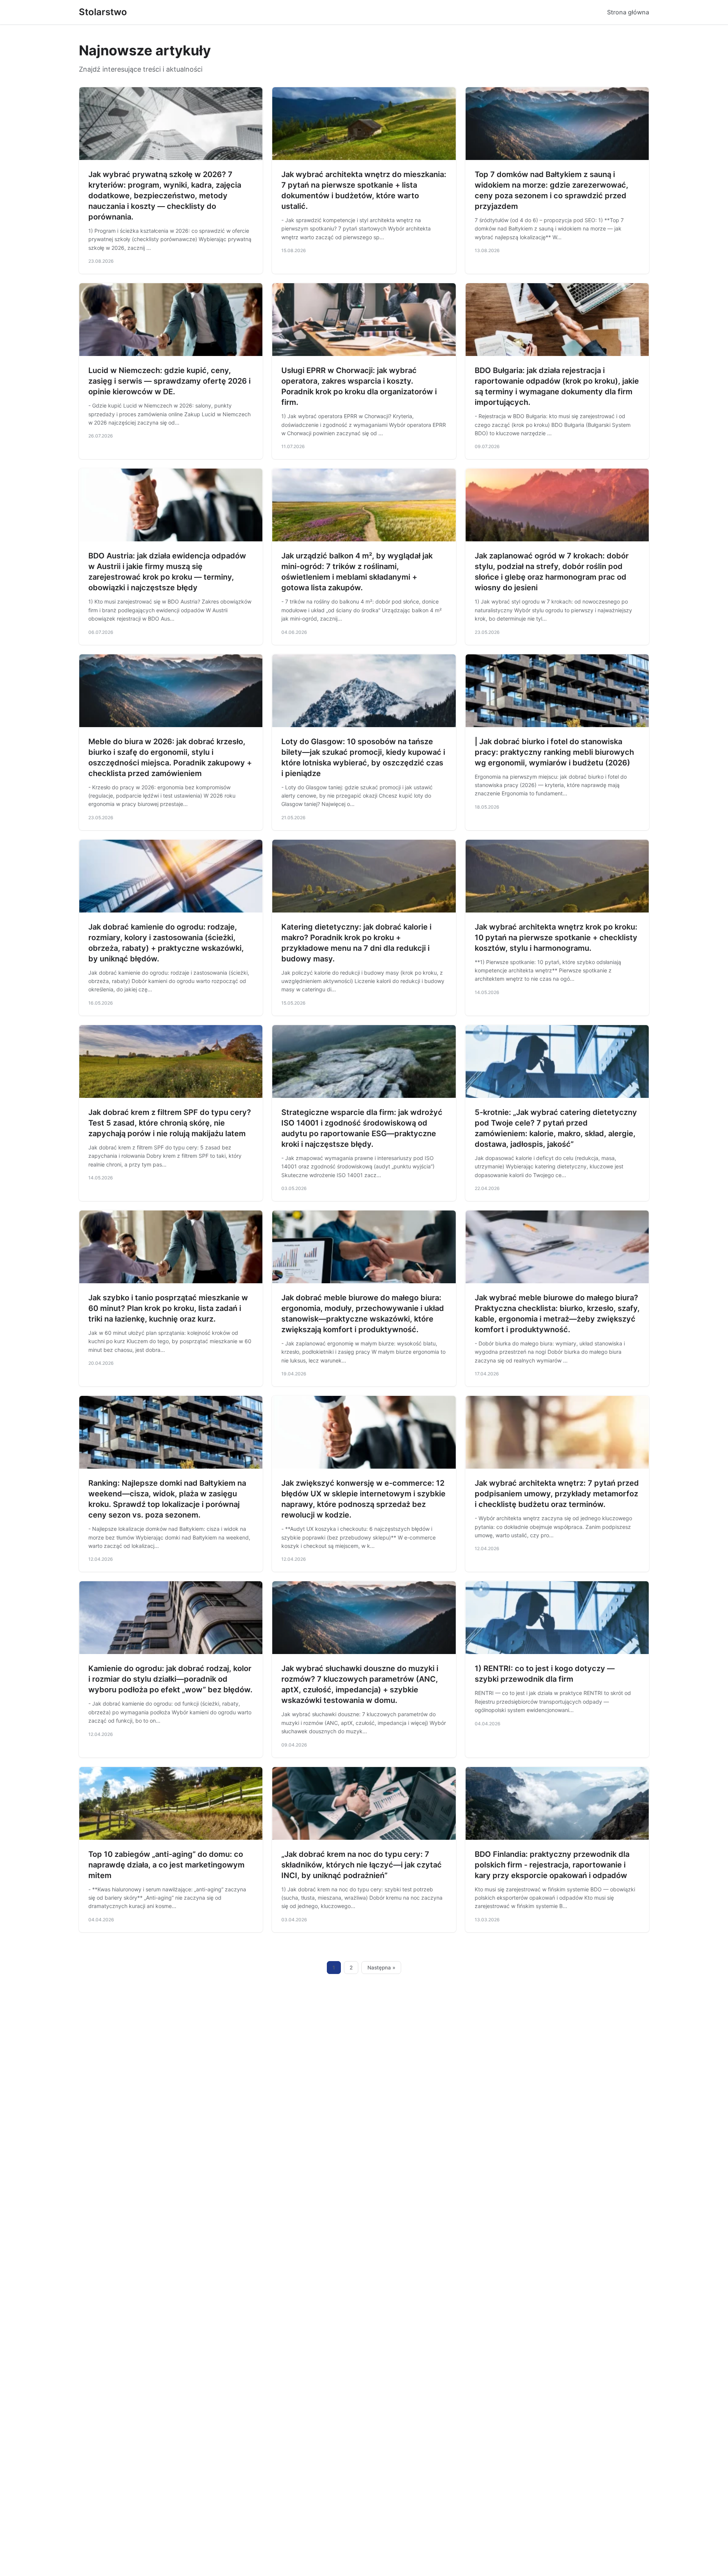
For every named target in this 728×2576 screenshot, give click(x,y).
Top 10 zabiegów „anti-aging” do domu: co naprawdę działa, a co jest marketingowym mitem (166, 1865)
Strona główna (628, 12)
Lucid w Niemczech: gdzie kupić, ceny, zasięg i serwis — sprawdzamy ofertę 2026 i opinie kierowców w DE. (169, 381)
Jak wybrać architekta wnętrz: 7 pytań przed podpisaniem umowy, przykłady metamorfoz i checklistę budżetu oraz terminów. (557, 1494)
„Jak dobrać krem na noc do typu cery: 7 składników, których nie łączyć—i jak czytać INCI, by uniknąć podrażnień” (362, 1865)
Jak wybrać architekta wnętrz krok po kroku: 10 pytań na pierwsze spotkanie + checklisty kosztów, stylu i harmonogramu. (556, 938)
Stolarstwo (103, 12)
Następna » (381, 1968)
